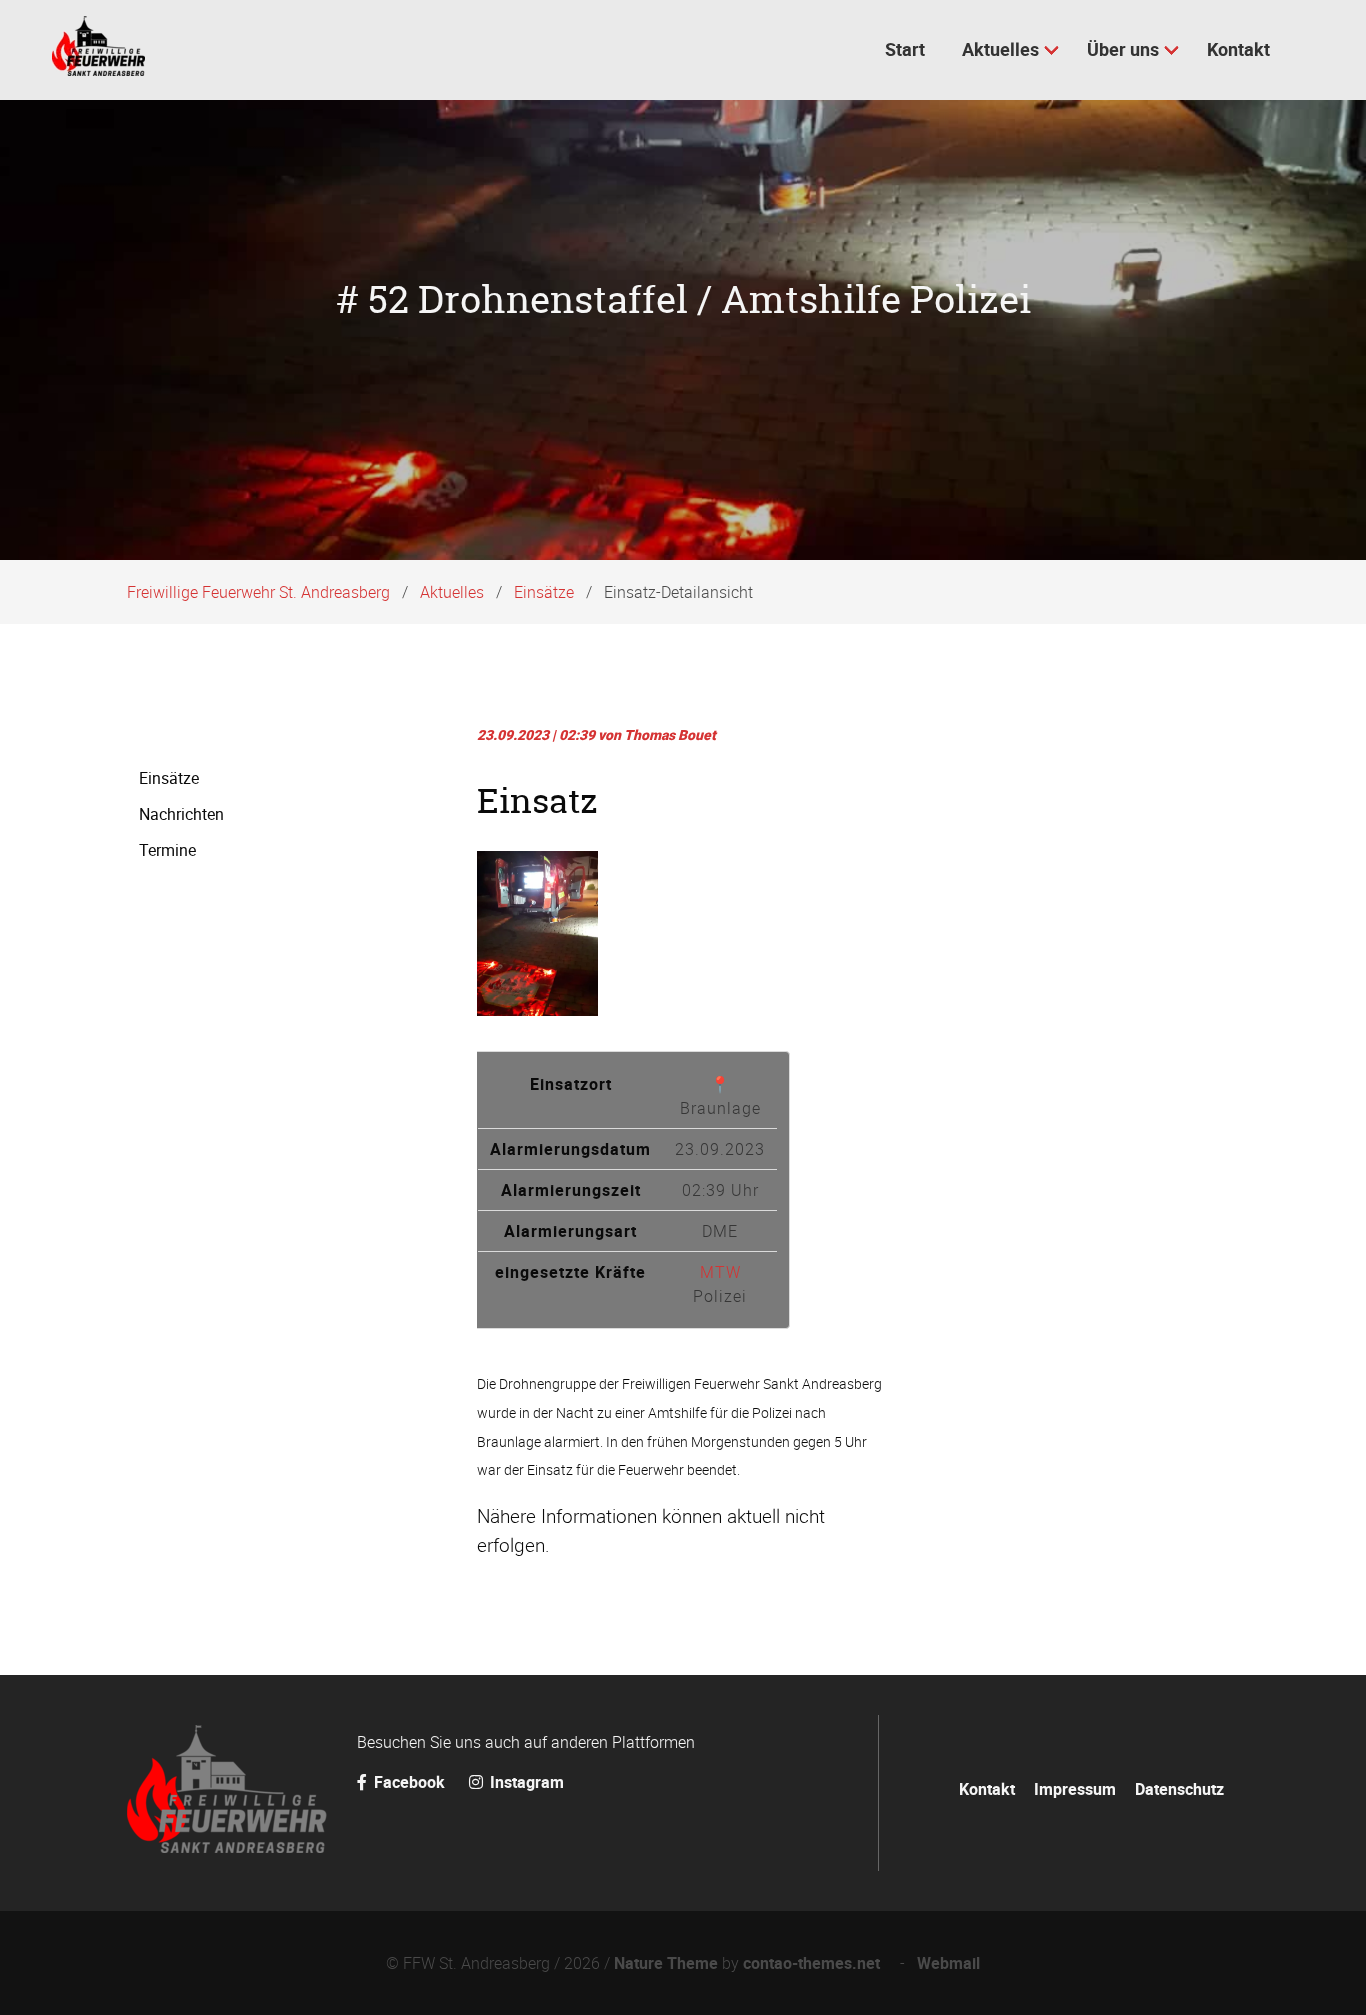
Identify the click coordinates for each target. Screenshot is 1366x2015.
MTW (720, 1272)
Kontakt (987, 1789)
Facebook (409, 1782)
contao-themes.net (815, 1963)
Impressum (1075, 1789)
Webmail (948, 1963)
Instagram (525, 1782)
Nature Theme (666, 1963)
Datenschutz (1179, 1789)
